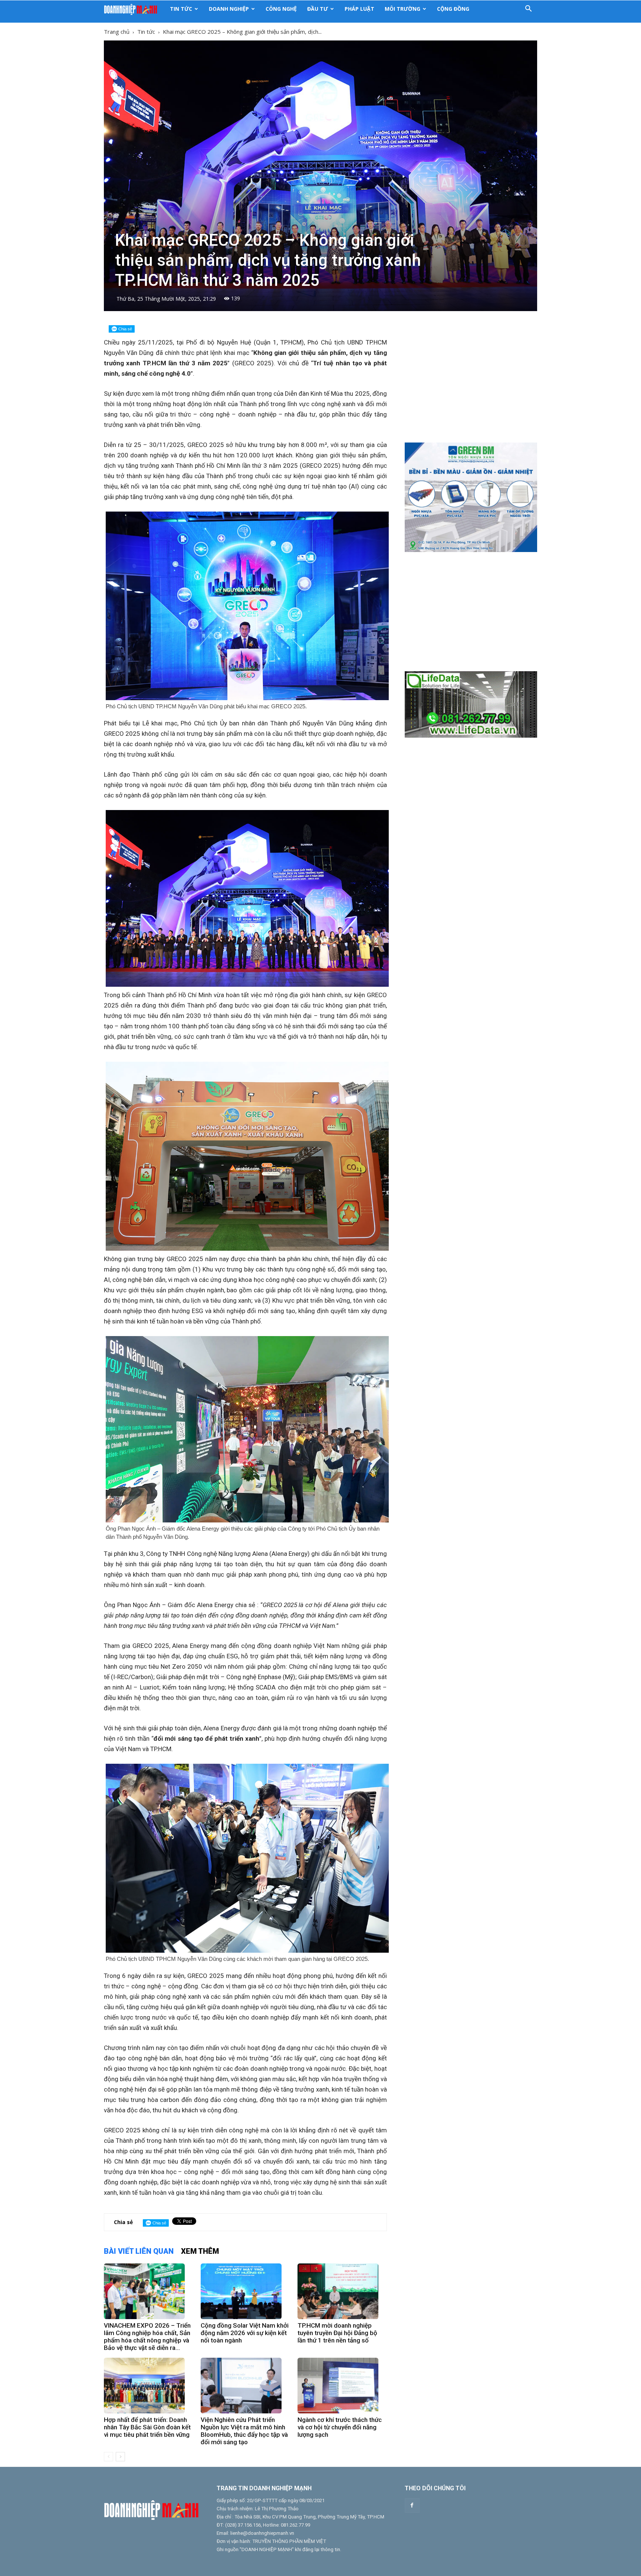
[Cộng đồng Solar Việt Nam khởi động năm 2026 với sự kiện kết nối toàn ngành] (245, 2291)
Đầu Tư (318, 9)
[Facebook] (412, 2505)
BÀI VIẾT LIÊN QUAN (139, 2251)
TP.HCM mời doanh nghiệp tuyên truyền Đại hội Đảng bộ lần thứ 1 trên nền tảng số (337, 2333)
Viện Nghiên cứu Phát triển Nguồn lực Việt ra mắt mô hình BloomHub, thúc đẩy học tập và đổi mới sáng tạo (244, 2431)
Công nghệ (281, 9)
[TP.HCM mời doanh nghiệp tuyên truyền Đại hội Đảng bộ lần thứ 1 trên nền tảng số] (342, 2291)
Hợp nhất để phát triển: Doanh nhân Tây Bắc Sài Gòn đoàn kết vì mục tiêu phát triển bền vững (147, 2427)
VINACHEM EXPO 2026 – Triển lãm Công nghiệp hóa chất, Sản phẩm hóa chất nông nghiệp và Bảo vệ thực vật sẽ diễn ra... (147, 2337)
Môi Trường (402, 9)
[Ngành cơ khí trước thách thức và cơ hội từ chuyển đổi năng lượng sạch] (342, 2386)
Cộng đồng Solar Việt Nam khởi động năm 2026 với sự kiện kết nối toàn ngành (245, 2333)
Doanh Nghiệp (229, 9)
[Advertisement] (471, 382)
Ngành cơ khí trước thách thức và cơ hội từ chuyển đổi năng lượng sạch (340, 2427)
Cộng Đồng (453, 9)
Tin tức (181, 9)
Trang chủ (117, 32)
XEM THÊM (200, 2251)
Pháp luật (359, 9)
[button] (528, 9)
